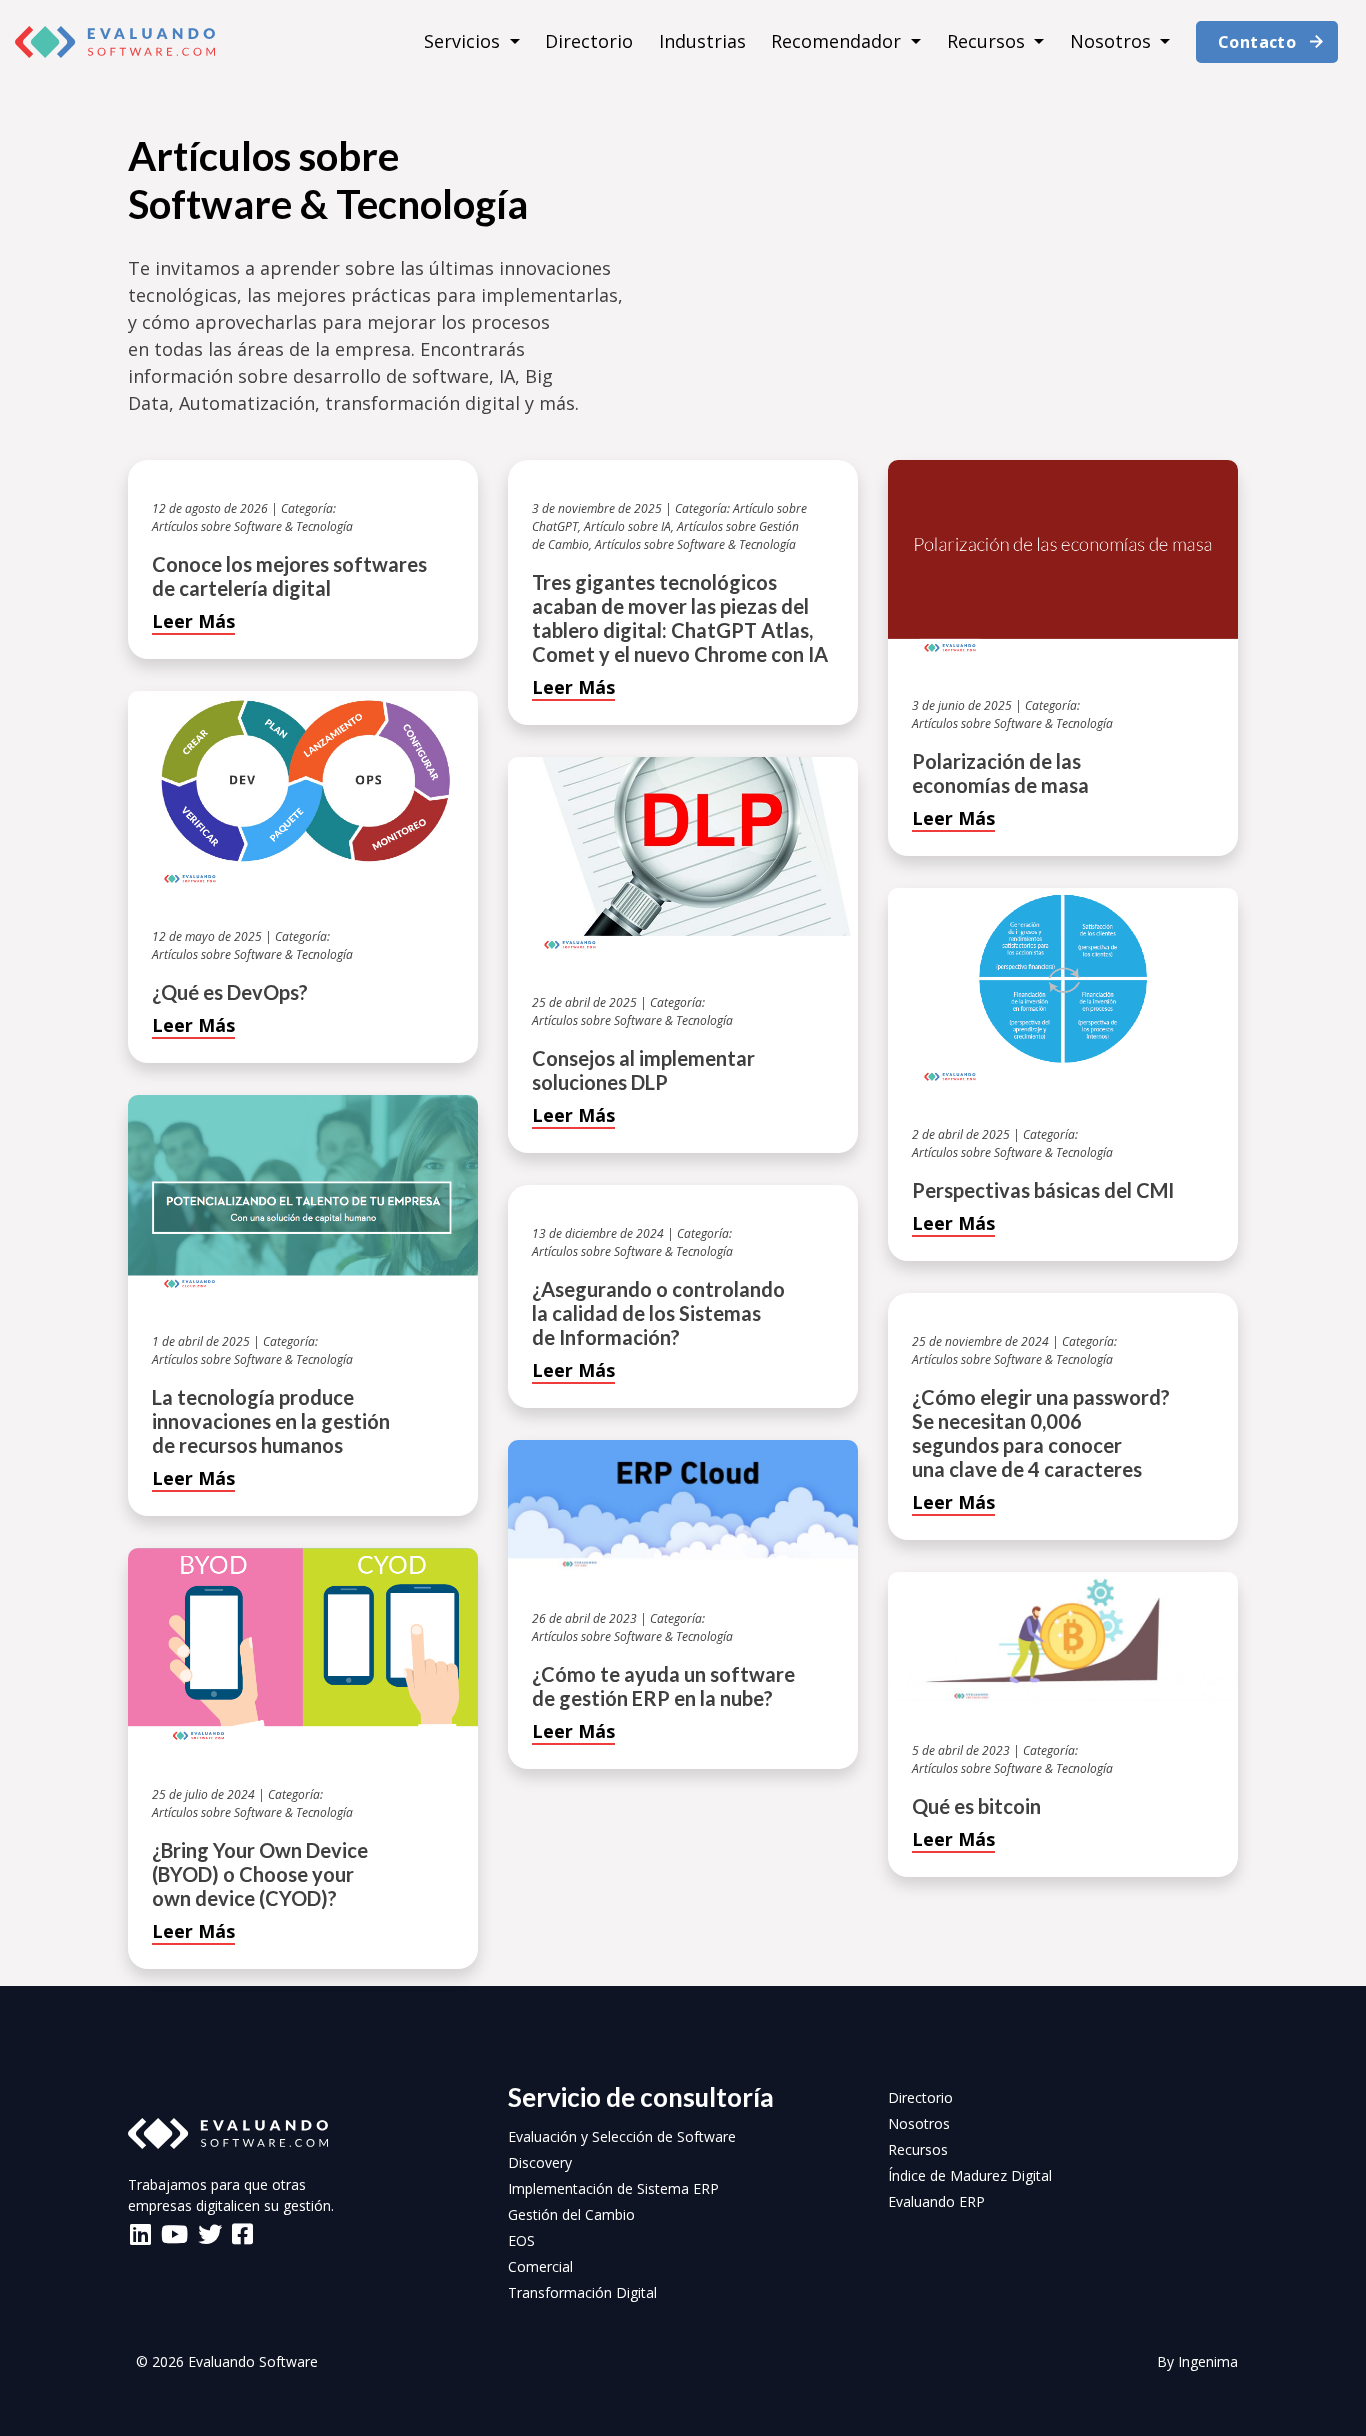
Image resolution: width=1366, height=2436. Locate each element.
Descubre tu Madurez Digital (683, 1030)
